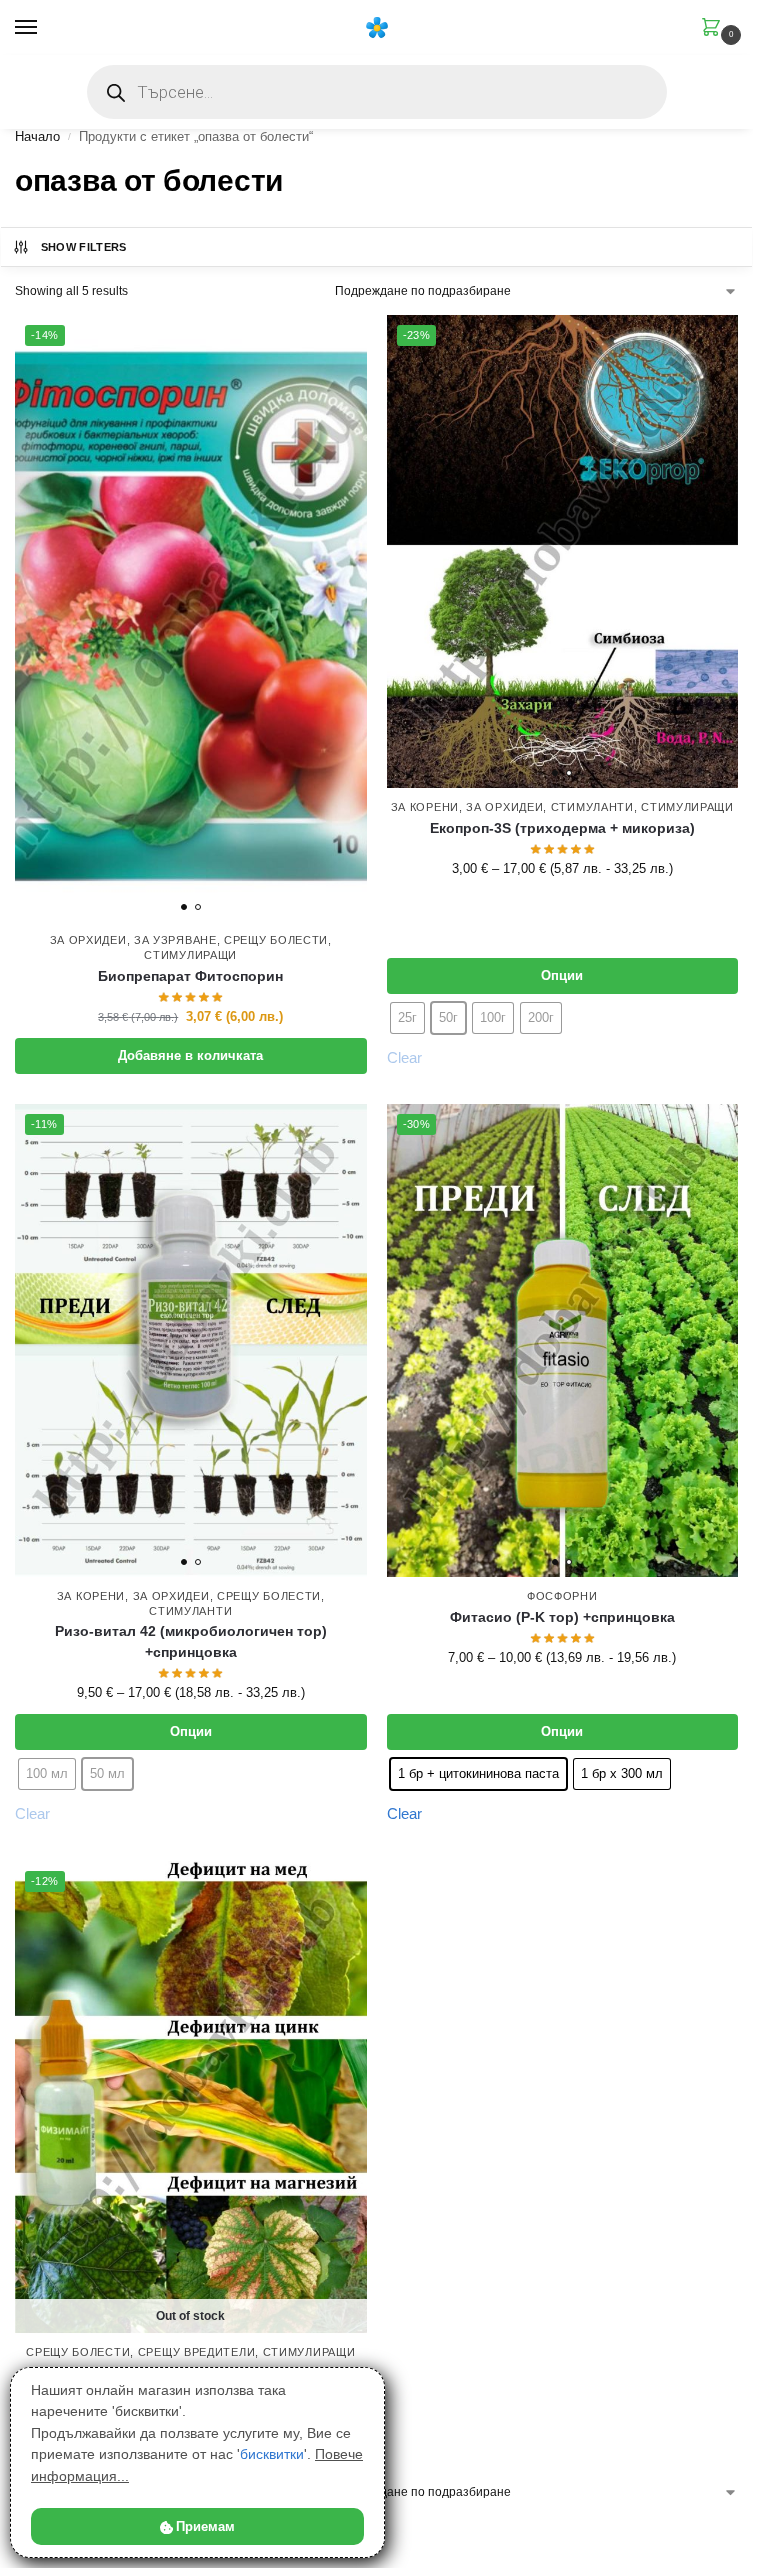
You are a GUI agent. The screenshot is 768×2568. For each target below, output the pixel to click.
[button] (715, 29)
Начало (37, 136)
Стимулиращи (190, 955)
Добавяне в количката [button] (190, 1055)
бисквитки (272, 2454)
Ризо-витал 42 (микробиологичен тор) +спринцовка (191, 1641)
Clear (404, 1813)
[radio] (478, 1774)
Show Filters (84, 247)
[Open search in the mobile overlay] (377, 92)
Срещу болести (276, 940)
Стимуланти (592, 807)
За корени (425, 807)
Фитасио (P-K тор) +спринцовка (562, 1617)
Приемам (205, 2526)
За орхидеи (88, 940)
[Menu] (45, 28)
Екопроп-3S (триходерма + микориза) (562, 828)
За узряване (175, 940)
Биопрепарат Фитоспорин (190, 976)
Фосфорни (562, 1596)
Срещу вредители (197, 2352)
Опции (562, 975)
